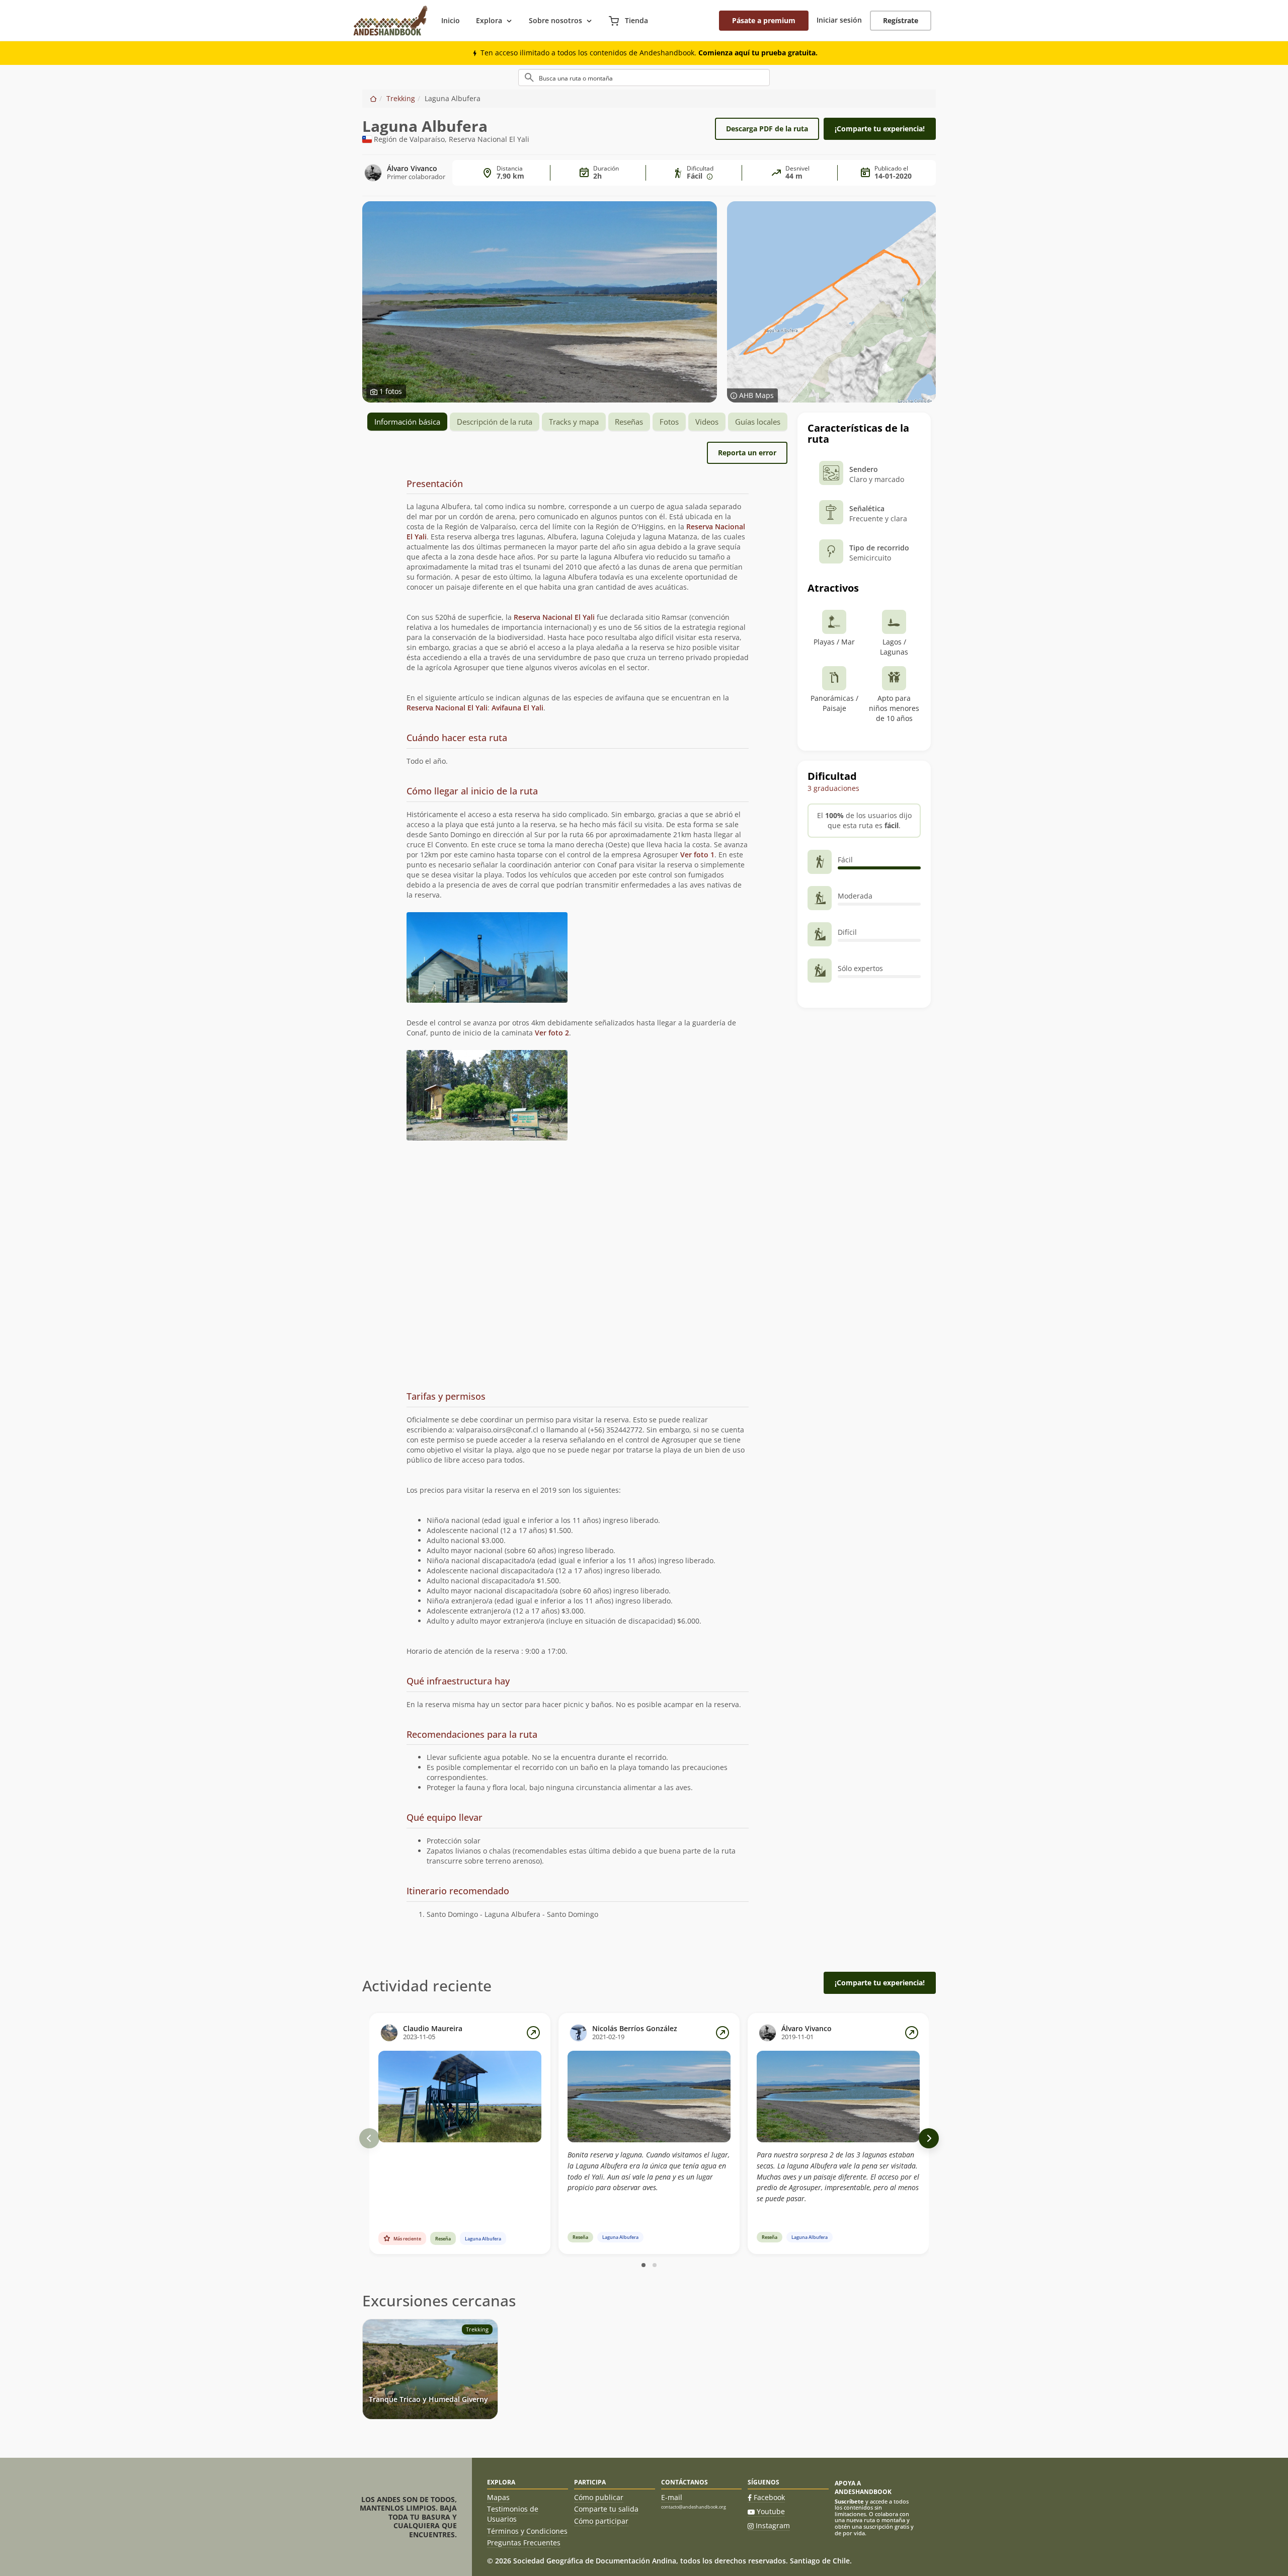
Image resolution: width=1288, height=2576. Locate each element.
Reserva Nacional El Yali (554, 617)
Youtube (771, 2511)
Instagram (773, 2525)
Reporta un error (747, 453)
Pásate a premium (764, 20)
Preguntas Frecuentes (524, 2543)
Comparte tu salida (606, 2509)
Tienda (635, 20)
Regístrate (901, 20)
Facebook (769, 2497)
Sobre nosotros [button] (555, 20)
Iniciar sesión (839, 20)
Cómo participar (601, 2521)
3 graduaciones (833, 788)
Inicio (451, 20)
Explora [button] (489, 20)
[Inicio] (373, 98)
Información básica (407, 422)
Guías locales (758, 422)
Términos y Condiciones (527, 2531)
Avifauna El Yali (517, 708)
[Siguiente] (929, 2138)
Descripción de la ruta (495, 422)
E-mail (672, 2497)
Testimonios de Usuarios (513, 2514)
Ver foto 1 (697, 855)
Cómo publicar (599, 2497)
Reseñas (629, 422)
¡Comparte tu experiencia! (880, 129)
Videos (707, 422)
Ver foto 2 (552, 1033)
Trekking (401, 98)
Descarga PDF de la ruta (767, 129)
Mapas (498, 2497)
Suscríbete (849, 2501)
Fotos (669, 422)
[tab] (578, 484)
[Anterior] (369, 2138)
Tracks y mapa (574, 422)
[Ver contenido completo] (533, 2033)
